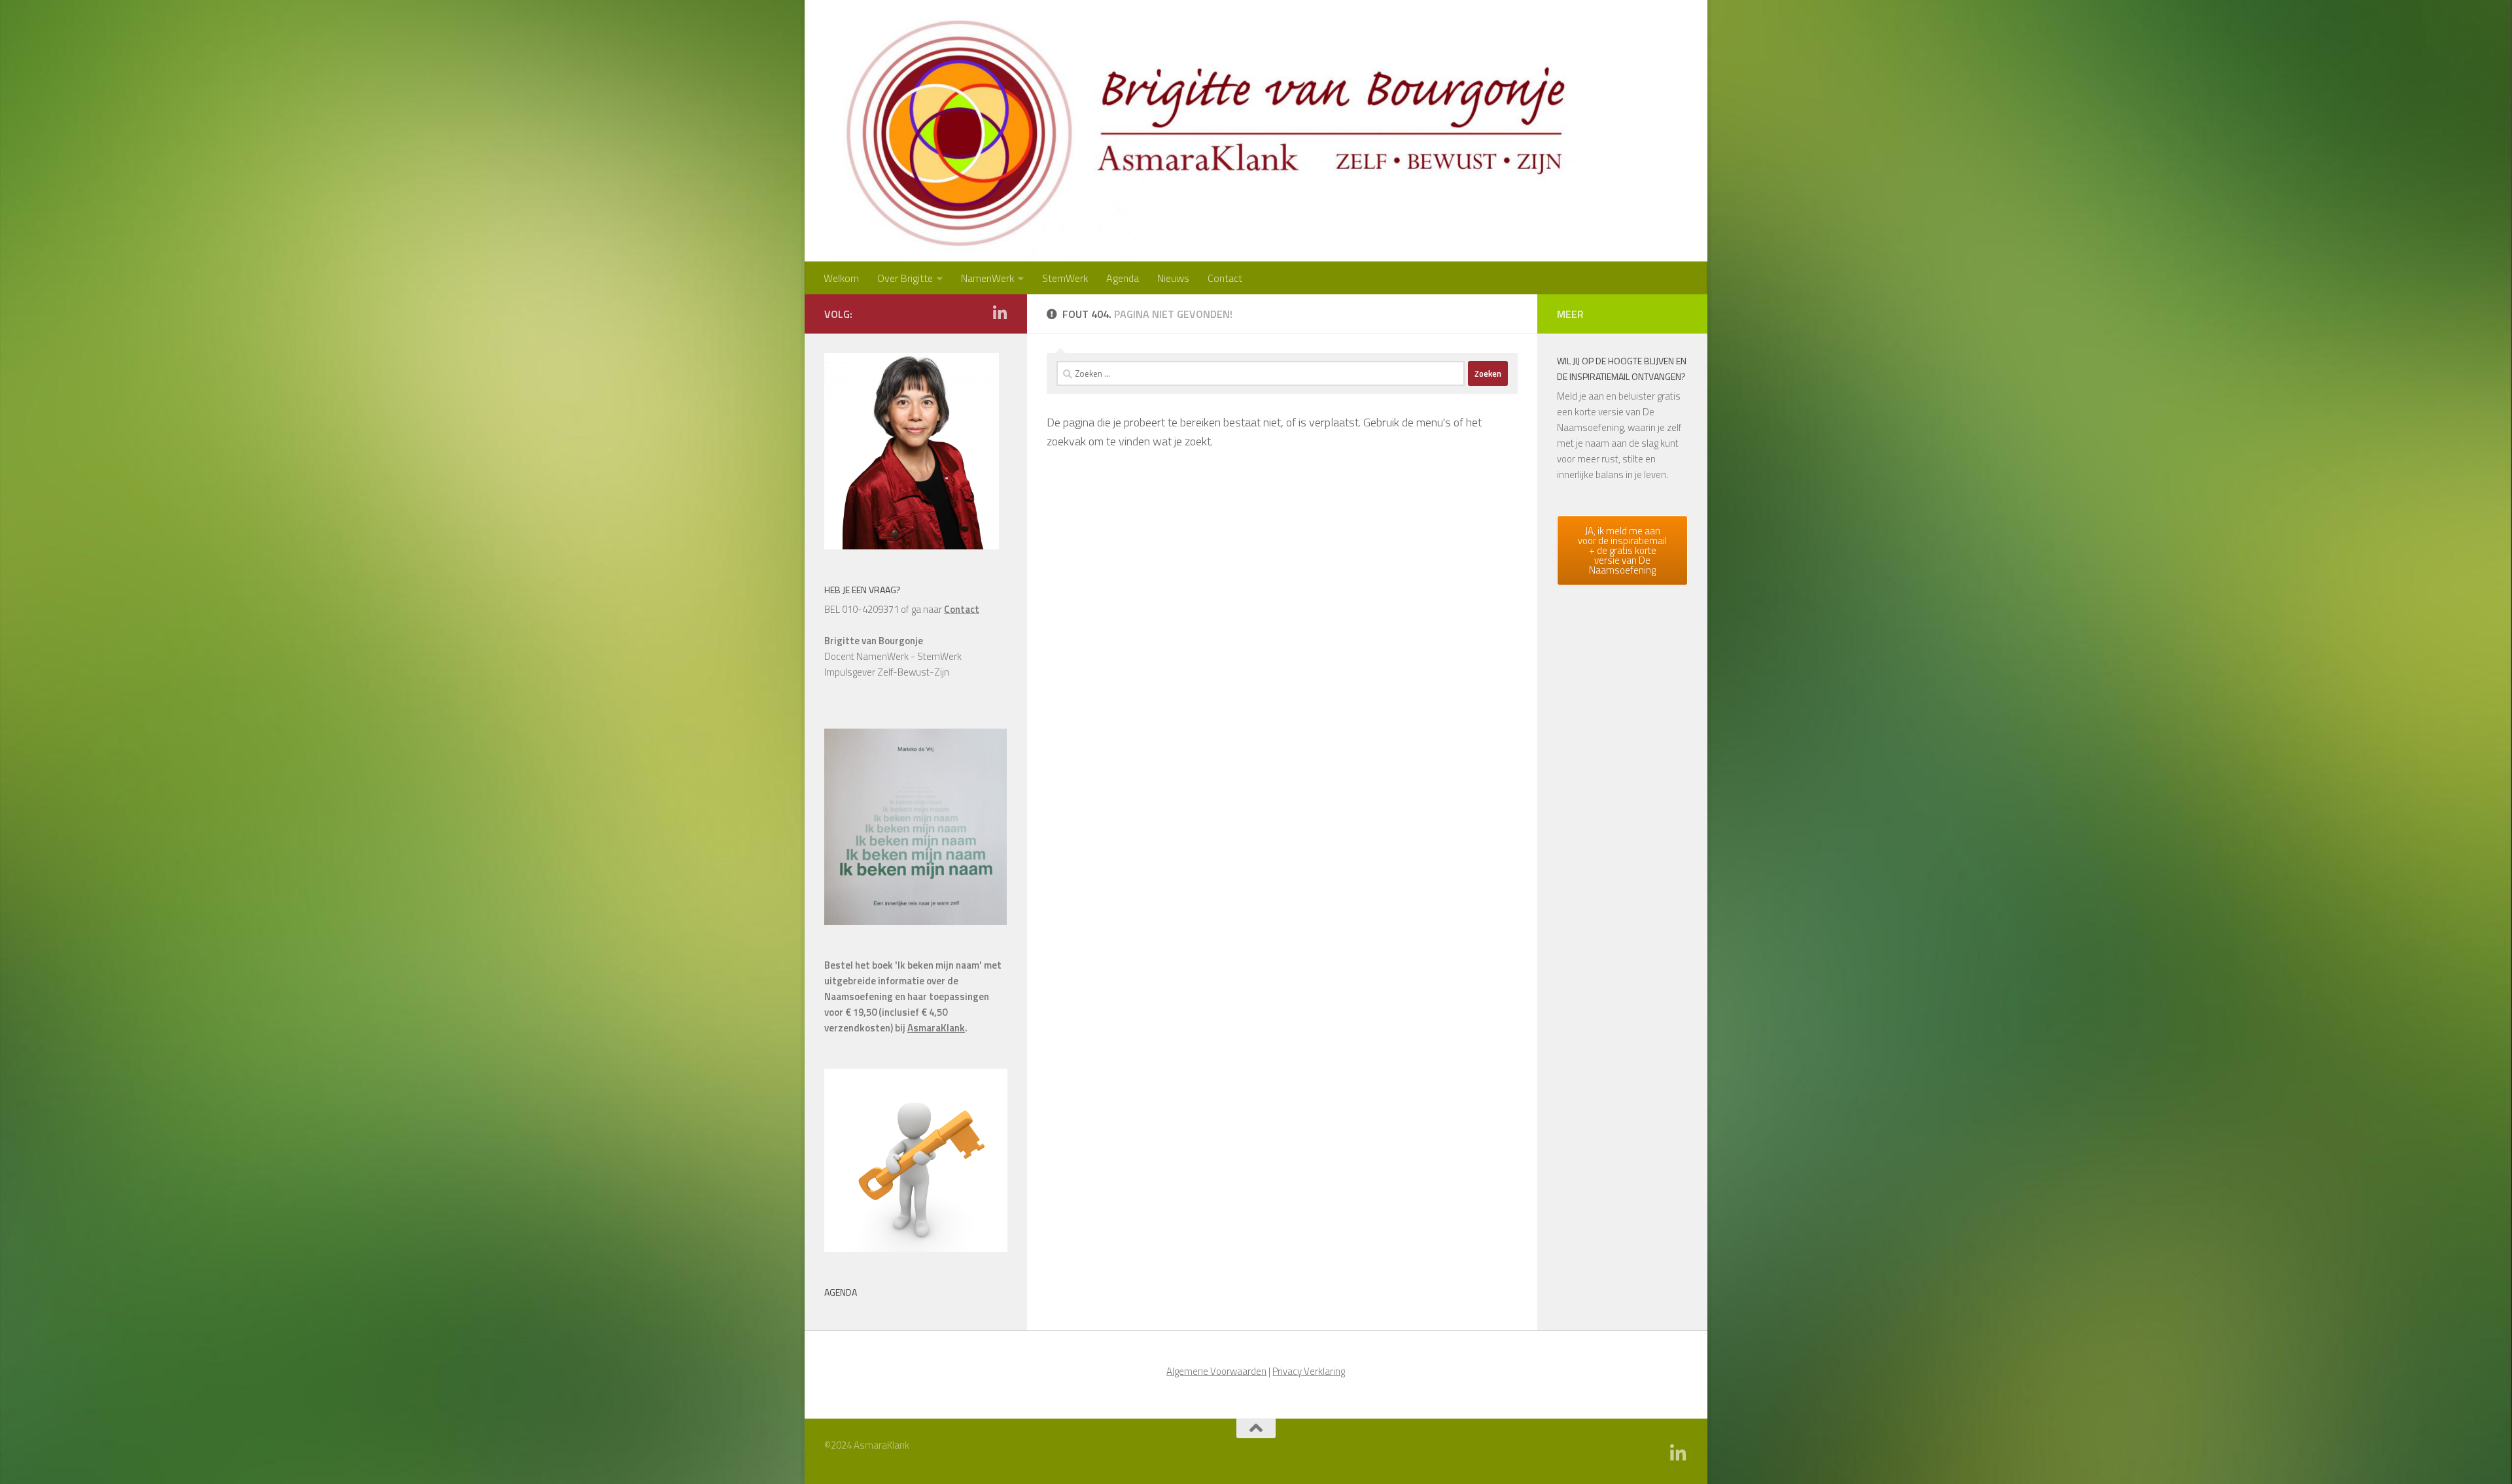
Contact (1225, 278)
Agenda (1123, 278)
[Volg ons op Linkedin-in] (1000, 313)
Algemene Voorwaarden (1216, 1371)
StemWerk (1065, 278)
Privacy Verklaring (1309, 1371)
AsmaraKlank (936, 1028)
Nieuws (1173, 278)
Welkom (841, 278)
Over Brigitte (905, 278)
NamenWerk (987, 278)
